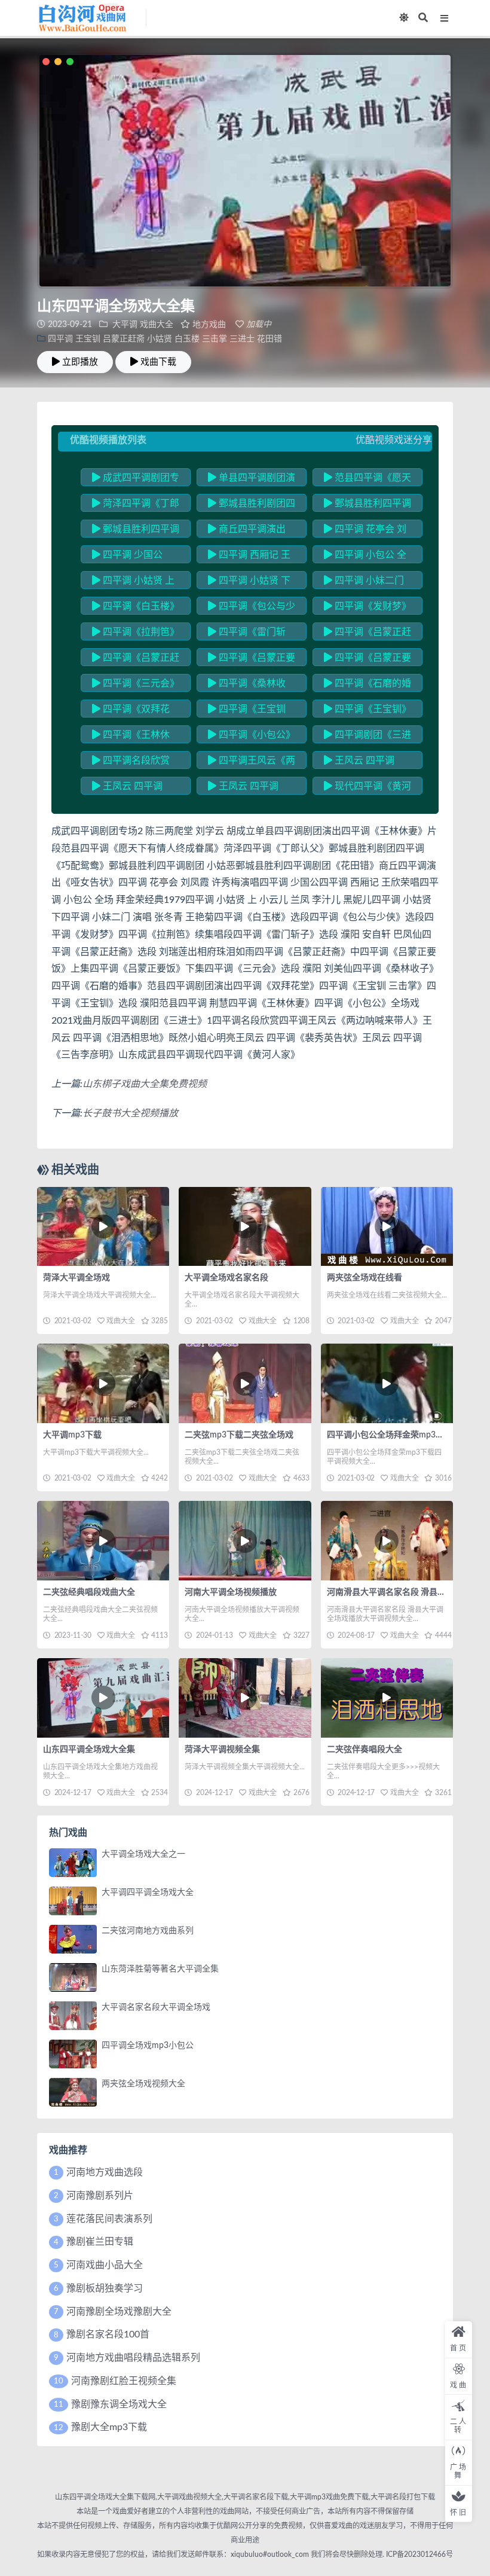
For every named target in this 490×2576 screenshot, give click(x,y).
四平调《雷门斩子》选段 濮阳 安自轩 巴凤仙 (249, 634)
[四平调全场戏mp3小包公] (73, 2054)
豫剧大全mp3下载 (109, 2427)
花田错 (269, 339)
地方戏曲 (209, 325)
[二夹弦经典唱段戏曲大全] (103, 1541)
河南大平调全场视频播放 (231, 1592)
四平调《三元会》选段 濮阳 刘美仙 (136, 685)
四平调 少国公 (131, 555)
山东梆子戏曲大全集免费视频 (145, 1084)
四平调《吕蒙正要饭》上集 (252, 660)
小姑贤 (160, 339)
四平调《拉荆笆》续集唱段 (136, 634)
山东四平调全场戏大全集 (89, 1750)
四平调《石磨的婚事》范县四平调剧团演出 (367, 685)
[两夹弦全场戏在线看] (387, 1227)
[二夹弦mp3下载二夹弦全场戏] (245, 1383)
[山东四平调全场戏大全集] (103, 1698)
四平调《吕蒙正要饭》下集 (367, 660)
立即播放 (80, 362)
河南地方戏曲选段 (105, 2172)
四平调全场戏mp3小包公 (148, 2046)
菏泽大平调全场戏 (76, 1278)
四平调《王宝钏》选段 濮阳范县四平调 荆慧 (367, 711)
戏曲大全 (157, 325)
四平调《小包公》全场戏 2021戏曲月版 (252, 737)
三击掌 (215, 339)
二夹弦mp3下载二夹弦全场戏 (239, 1435)
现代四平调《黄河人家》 (367, 788)
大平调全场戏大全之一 (143, 1854)
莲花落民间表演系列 (109, 2219)
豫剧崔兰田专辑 (100, 2242)
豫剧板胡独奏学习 (105, 2288)
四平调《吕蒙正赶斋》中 (136, 660)
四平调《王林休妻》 (131, 737)
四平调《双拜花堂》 (131, 711)
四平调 (60, 339)
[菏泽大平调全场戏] (103, 1227)
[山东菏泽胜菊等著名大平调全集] (73, 1977)
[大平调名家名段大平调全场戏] (73, 2016)
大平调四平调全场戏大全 (148, 1893)
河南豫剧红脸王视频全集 (124, 2381)
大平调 (125, 325)
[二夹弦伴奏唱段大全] (387, 1698)
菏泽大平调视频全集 (222, 1750)
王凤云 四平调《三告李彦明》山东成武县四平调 (251, 788)
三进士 (242, 339)
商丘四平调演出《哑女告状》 (247, 531)
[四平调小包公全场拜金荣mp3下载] (387, 1383)
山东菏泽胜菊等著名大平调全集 (160, 1969)
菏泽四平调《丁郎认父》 (136, 505)
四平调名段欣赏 (135, 761)
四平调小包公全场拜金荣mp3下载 (390, 1435)
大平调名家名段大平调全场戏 (156, 2007)
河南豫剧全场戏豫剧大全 (119, 2312)
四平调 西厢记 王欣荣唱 (249, 557)
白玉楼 (187, 339)
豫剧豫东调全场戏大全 (119, 2404)
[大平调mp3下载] (103, 1383)
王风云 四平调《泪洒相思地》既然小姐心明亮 (367, 762)
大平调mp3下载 (72, 1435)
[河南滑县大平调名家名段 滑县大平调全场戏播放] (387, 1541)
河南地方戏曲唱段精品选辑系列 (133, 2358)
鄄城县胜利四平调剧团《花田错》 (136, 531)
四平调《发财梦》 (372, 606)
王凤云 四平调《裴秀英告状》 (127, 788)
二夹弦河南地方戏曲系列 (148, 1931)
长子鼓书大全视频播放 (130, 1113)
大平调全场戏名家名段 (226, 1278)
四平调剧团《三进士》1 (367, 737)
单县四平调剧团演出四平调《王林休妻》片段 (252, 480)
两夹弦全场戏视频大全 (143, 2084)
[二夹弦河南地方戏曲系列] (73, 1939)
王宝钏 (88, 339)
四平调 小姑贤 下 (253, 581)
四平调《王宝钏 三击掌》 (247, 711)
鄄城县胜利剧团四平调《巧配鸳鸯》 (252, 505)
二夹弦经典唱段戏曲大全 (89, 1592)
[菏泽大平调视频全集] (245, 1698)
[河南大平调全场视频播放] (245, 1541)
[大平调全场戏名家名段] (245, 1227)
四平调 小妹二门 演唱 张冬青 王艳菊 (365, 582)
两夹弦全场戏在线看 (365, 1278)
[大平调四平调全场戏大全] (73, 1901)
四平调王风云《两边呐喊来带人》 (252, 762)
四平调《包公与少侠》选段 (252, 608)
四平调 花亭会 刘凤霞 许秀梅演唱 (365, 531)
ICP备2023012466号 (419, 2554)
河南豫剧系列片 (100, 2196)
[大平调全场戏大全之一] (73, 1863)
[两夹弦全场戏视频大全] (73, 2092)
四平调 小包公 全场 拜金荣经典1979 (365, 557)
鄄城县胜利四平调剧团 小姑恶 (367, 505)
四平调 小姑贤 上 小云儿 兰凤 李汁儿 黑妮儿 (133, 582)
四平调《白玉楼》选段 (136, 608)
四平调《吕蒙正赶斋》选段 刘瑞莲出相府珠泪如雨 (367, 634)
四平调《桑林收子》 (247, 685)
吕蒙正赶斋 (124, 339)
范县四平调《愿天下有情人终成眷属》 (367, 480)
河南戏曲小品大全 (105, 2265)
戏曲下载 (158, 362)
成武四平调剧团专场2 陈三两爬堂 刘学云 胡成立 (136, 480)
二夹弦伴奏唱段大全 (365, 1750)
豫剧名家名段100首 (108, 2334)
